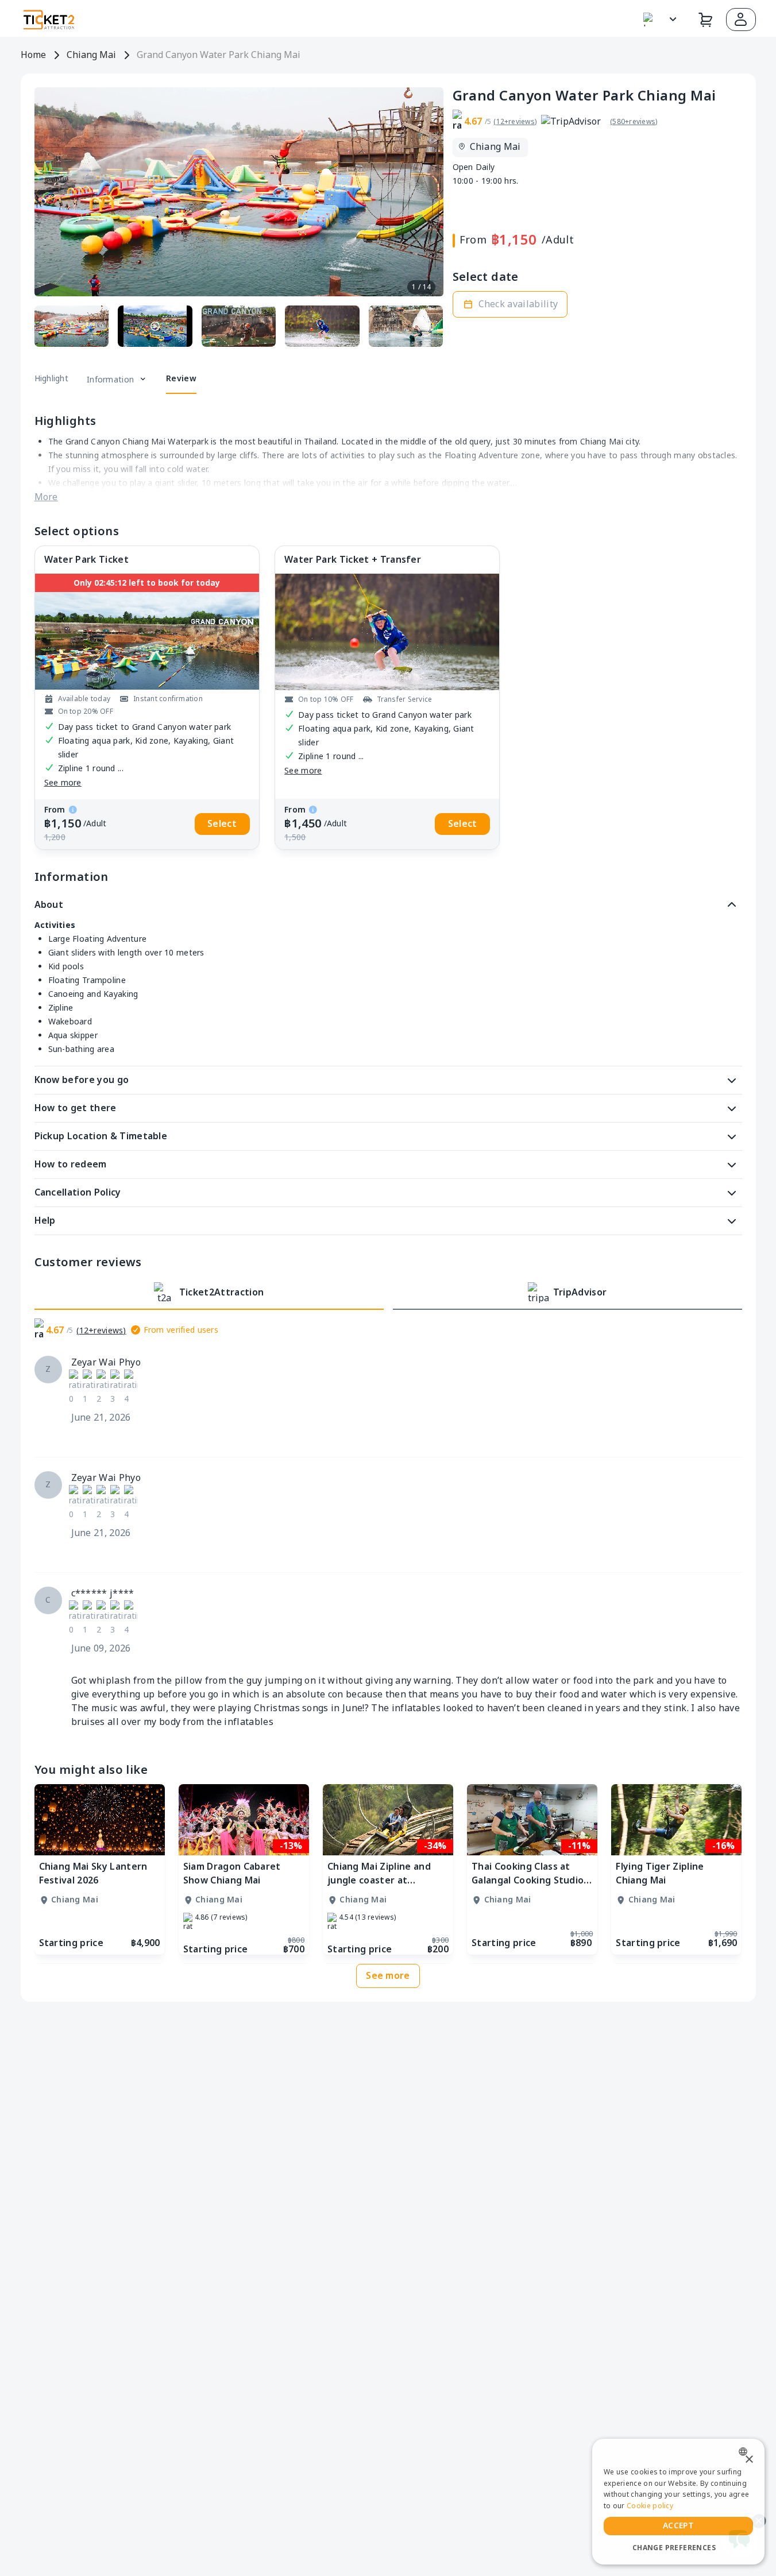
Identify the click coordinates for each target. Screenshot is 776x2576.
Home (33, 55)
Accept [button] (678, 2526)
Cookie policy (650, 2506)
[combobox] (746, 2452)
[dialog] (678, 2502)
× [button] (749, 2460)
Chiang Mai (91, 55)
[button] (741, 20)
